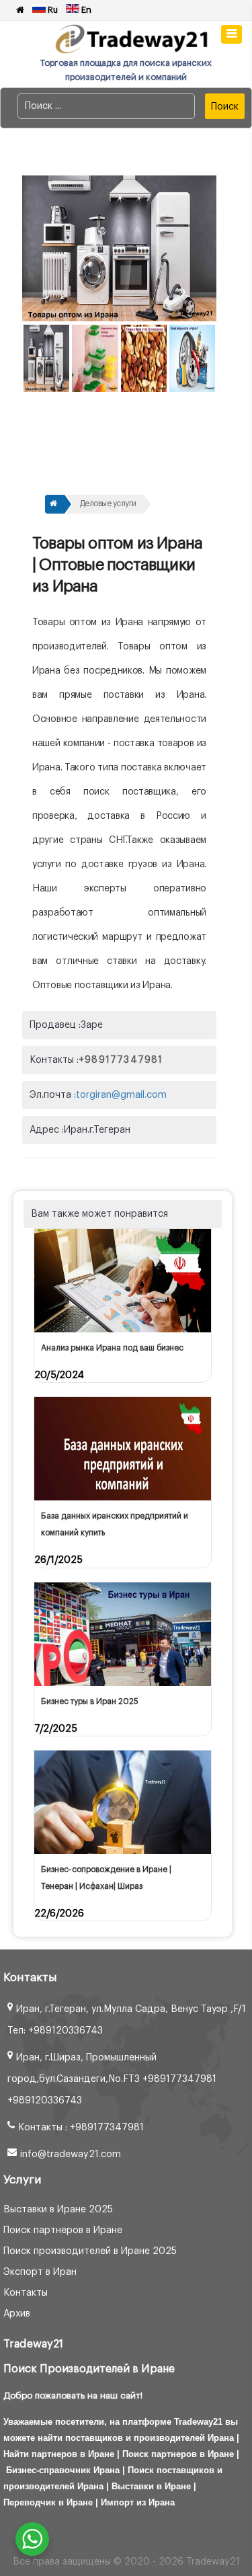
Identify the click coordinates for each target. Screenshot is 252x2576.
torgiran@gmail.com (121, 1095)
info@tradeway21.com (71, 2155)
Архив (17, 2314)
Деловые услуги (108, 504)
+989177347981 (121, 1060)
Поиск (225, 107)
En (85, 10)
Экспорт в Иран (40, 2272)
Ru (52, 10)
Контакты (26, 2293)
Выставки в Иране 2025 (58, 2210)
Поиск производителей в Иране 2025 (90, 2251)
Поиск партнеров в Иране (63, 2230)
